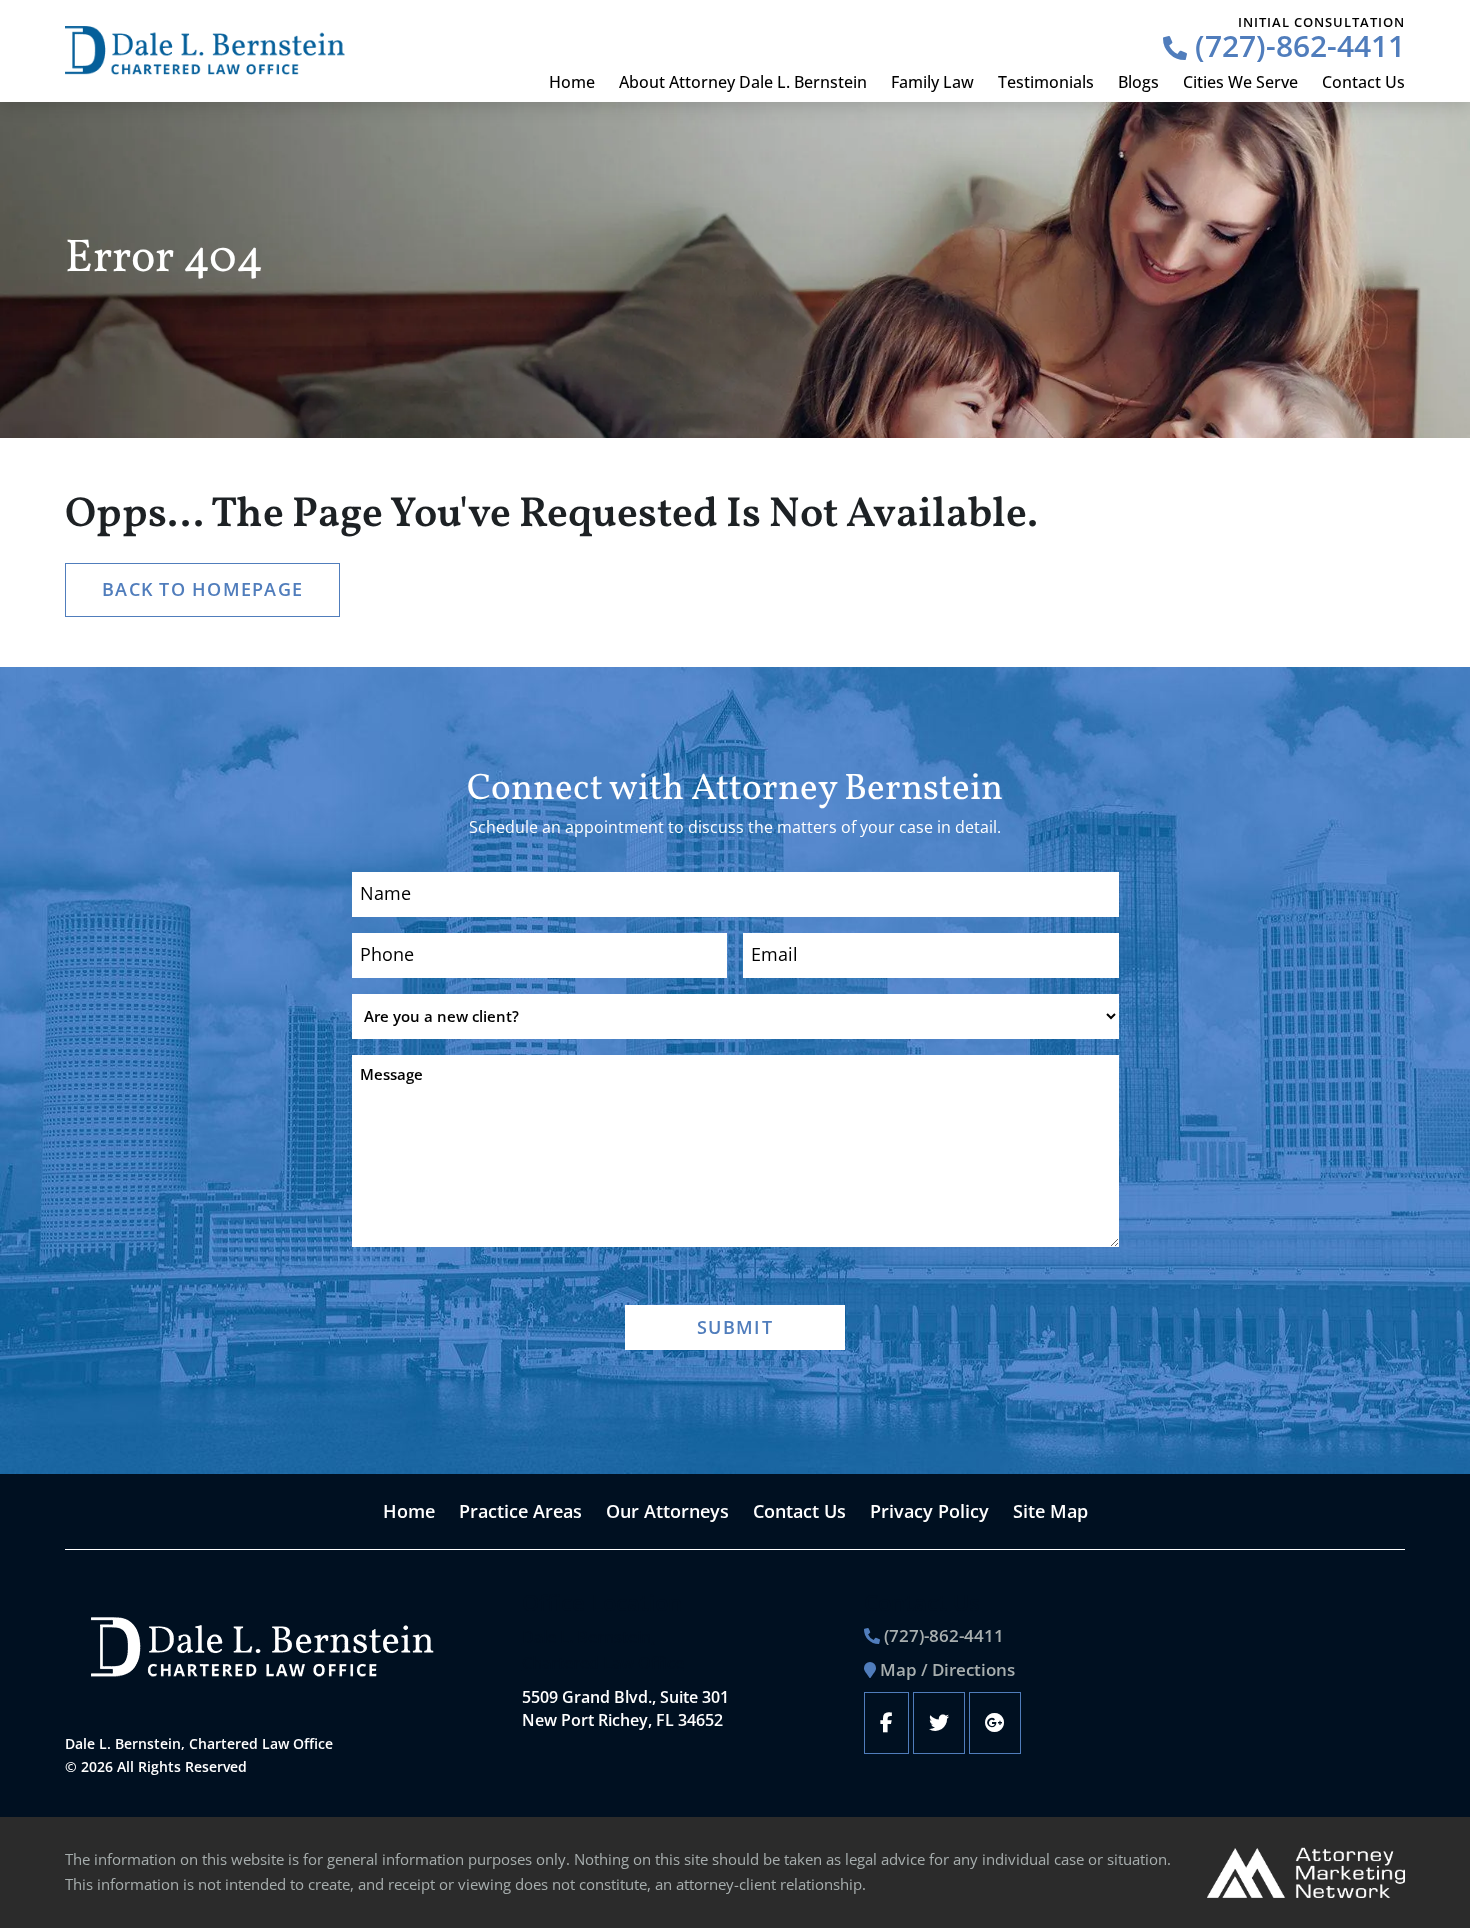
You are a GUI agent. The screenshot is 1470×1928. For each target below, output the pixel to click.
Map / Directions (947, 1669)
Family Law (932, 82)
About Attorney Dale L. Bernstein (743, 82)
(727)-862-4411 (1296, 45)
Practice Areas (520, 1511)
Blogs (1138, 82)
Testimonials (1046, 82)
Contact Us (1363, 82)
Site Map (1050, 1511)
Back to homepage (202, 589)
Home (572, 82)
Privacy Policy (929, 1511)
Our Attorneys (667, 1511)
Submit (735, 1327)
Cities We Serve (1240, 82)
